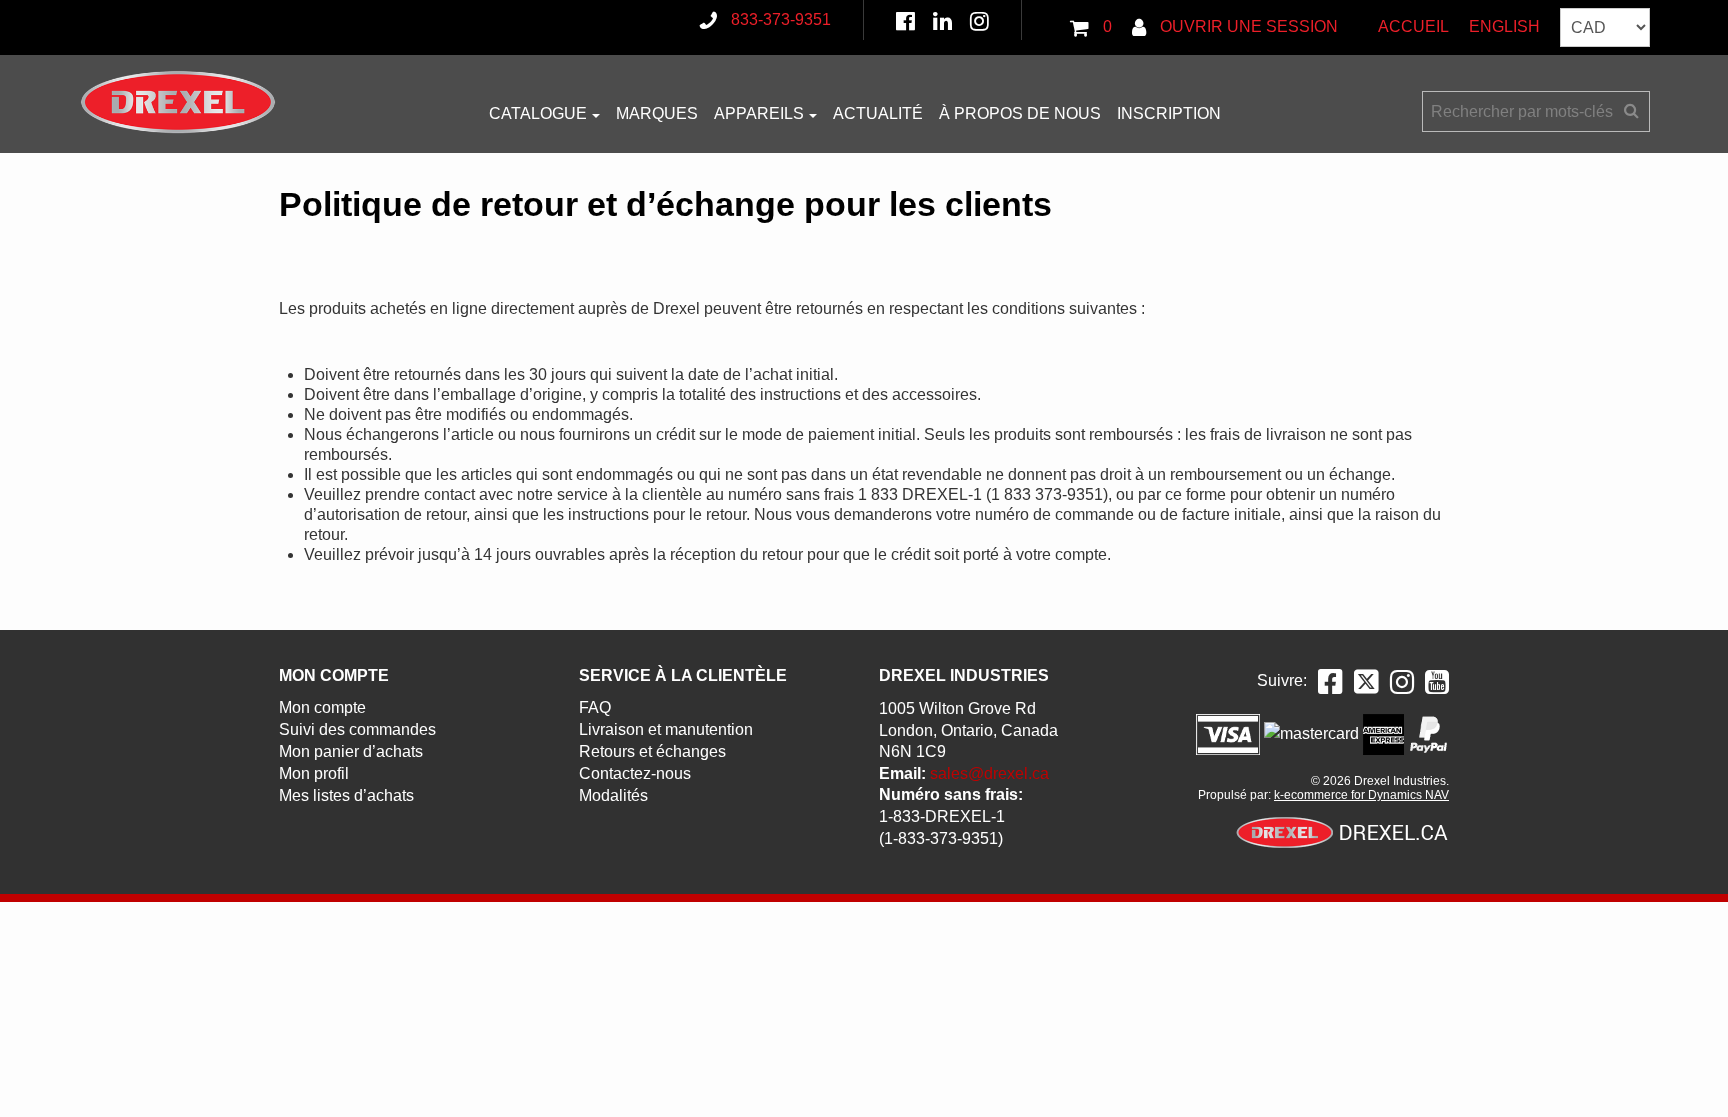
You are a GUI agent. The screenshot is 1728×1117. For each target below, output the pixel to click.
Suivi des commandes (357, 729)
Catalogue (538, 113)
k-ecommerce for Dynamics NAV (1361, 795)
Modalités (613, 795)
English (1504, 26)
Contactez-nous (635, 773)
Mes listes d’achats (346, 795)
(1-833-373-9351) (941, 838)
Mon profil (314, 773)
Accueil (1413, 26)
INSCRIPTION (1169, 113)
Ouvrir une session (1247, 26)
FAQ (595, 707)
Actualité (878, 113)
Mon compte (322, 707)
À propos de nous (1020, 113)
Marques (657, 113)
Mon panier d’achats (351, 751)
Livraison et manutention (666, 729)
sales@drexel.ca (989, 773)
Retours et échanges (652, 751)
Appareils (759, 113)
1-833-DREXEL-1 (942, 816)
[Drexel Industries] (178, 102)
